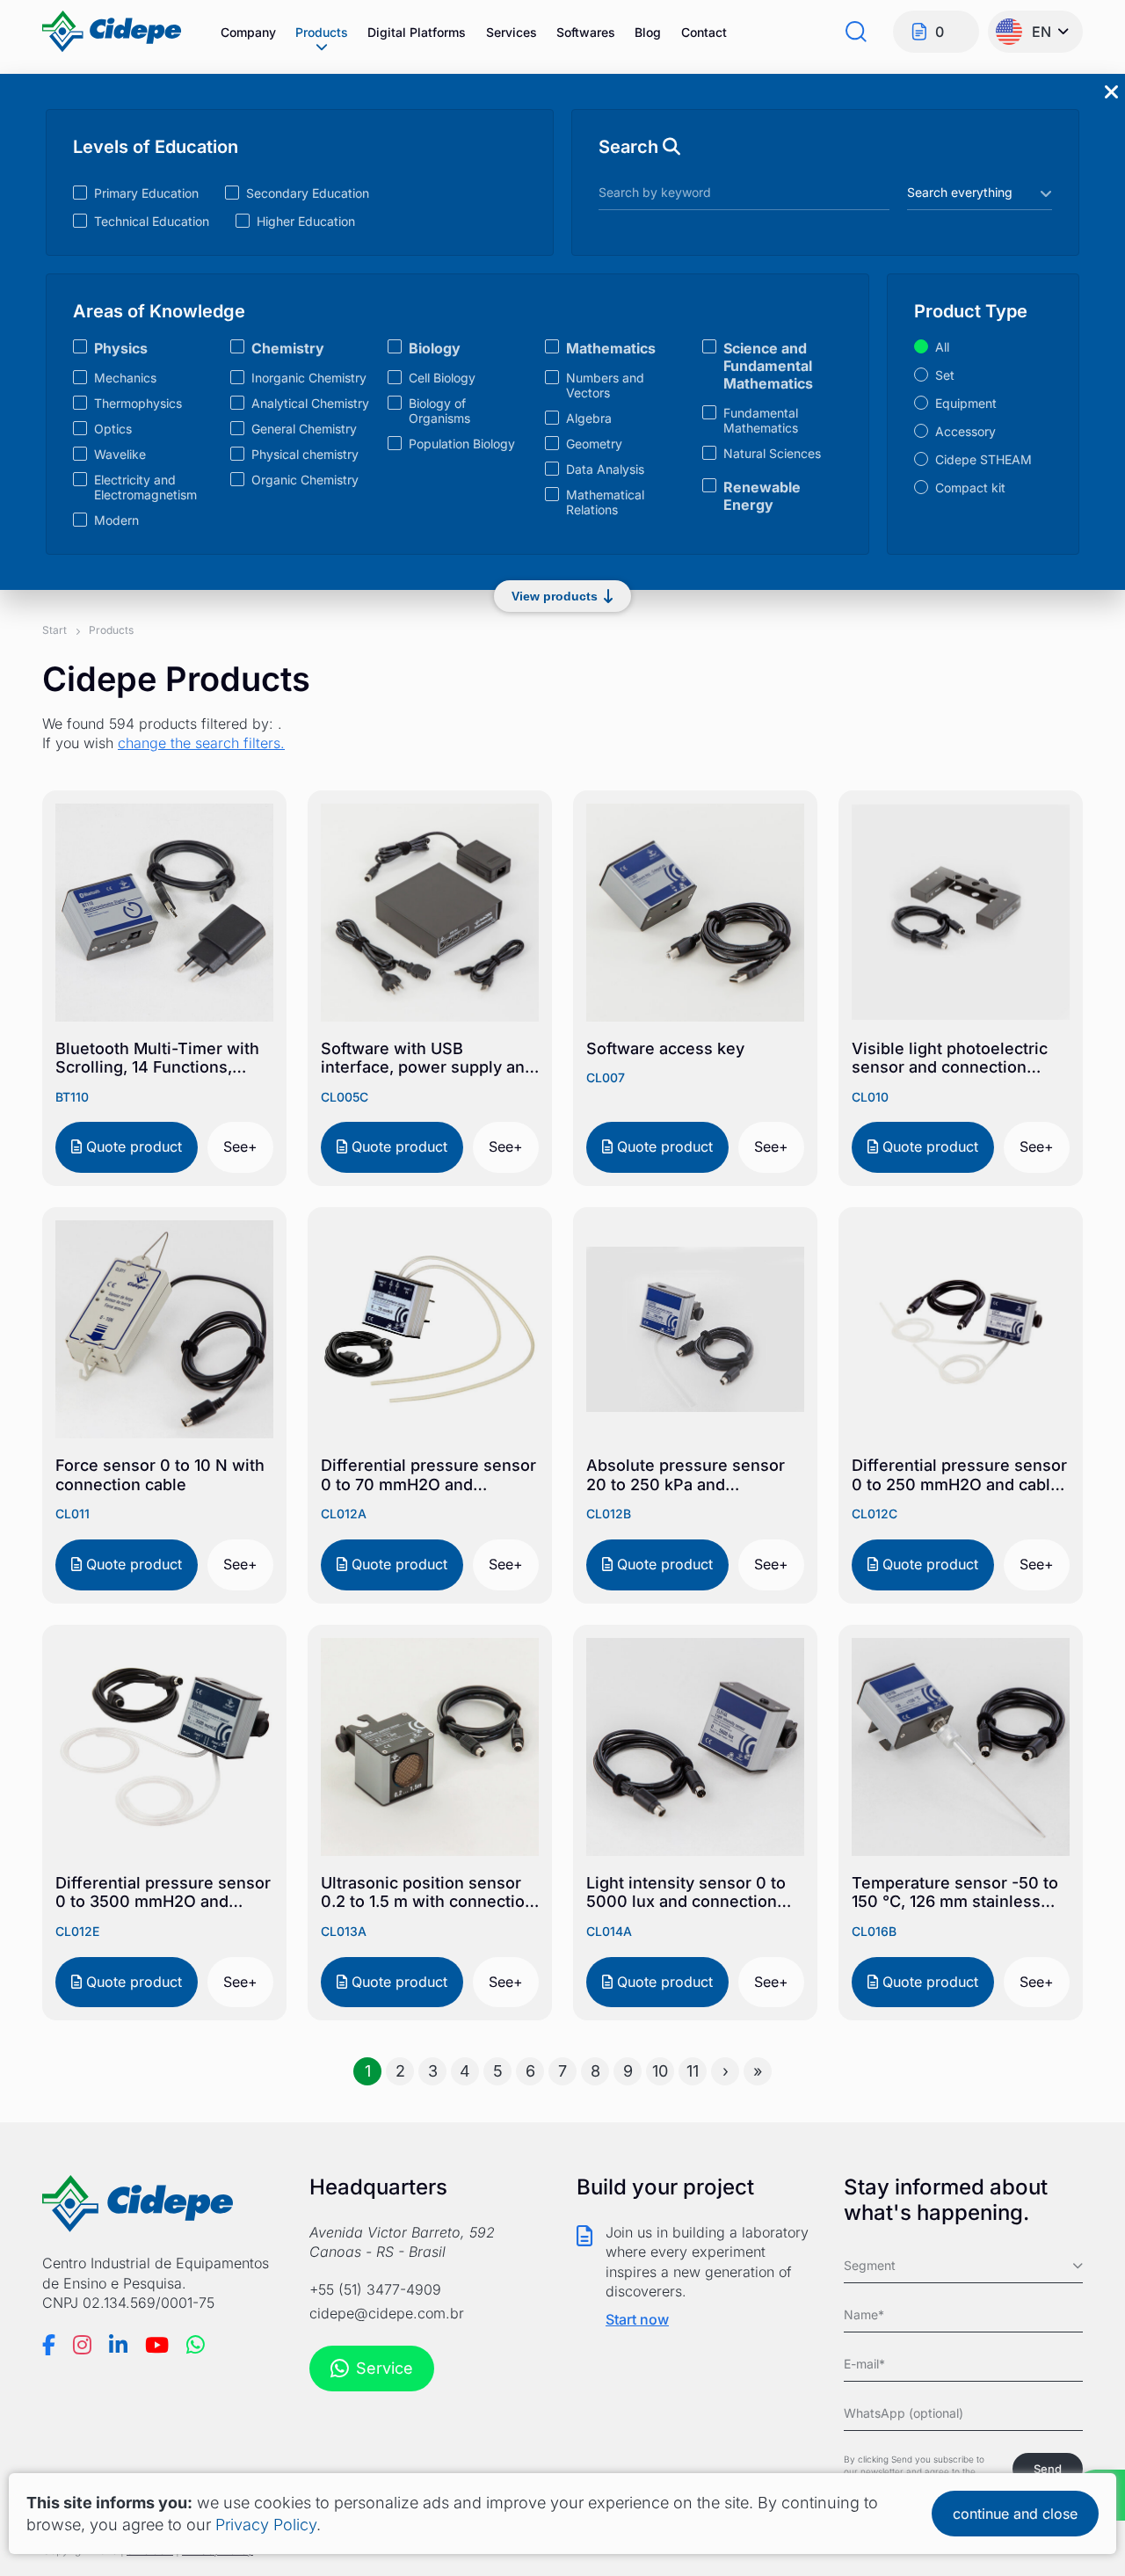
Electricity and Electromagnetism (145, 487)
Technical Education (152, 221)
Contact (704, 32)
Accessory (965, 431)
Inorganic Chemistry (309, 378)
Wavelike (120, 454)
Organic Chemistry (305, 480)
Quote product (132, 1146)
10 (660, 2071)
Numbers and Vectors (605, 385)
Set (945, 375)
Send (1048, 2469)
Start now (637, 2319)
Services (512, 32)
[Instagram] (82, 2345)
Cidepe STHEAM (983, 459)
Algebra (589, 418)
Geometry (594, 444)
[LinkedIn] (118, 2345)
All (942, 347)
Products (322, 32)
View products (555, 596)
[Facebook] (49, 2345)
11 (693, 2071)
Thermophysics (138, 403)
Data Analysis (605, 469)
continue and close (1015, 2514)
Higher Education (306, 221)
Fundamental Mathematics (761, 420)
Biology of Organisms (439, 411)
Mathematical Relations (605, 502)
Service (385, 2368)
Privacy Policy (266, 2525)
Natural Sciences (772, 453)
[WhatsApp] (196, 2345)
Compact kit (970, 488)
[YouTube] (157, 2345)
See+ (240, 1146)
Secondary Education (308, 193)
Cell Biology (442, 378)
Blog (648, 32)
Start (54, 630)
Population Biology (462, 444)
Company (248, 32)
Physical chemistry (305, 454)
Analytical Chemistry (310, 403)
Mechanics (125, 378)
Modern (116, 520)
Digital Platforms (417, 32)
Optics (113, 429)
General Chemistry (304, 429)
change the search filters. (201, 743)
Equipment (966, 403)
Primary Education (146, 193)
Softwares (586, 32)
